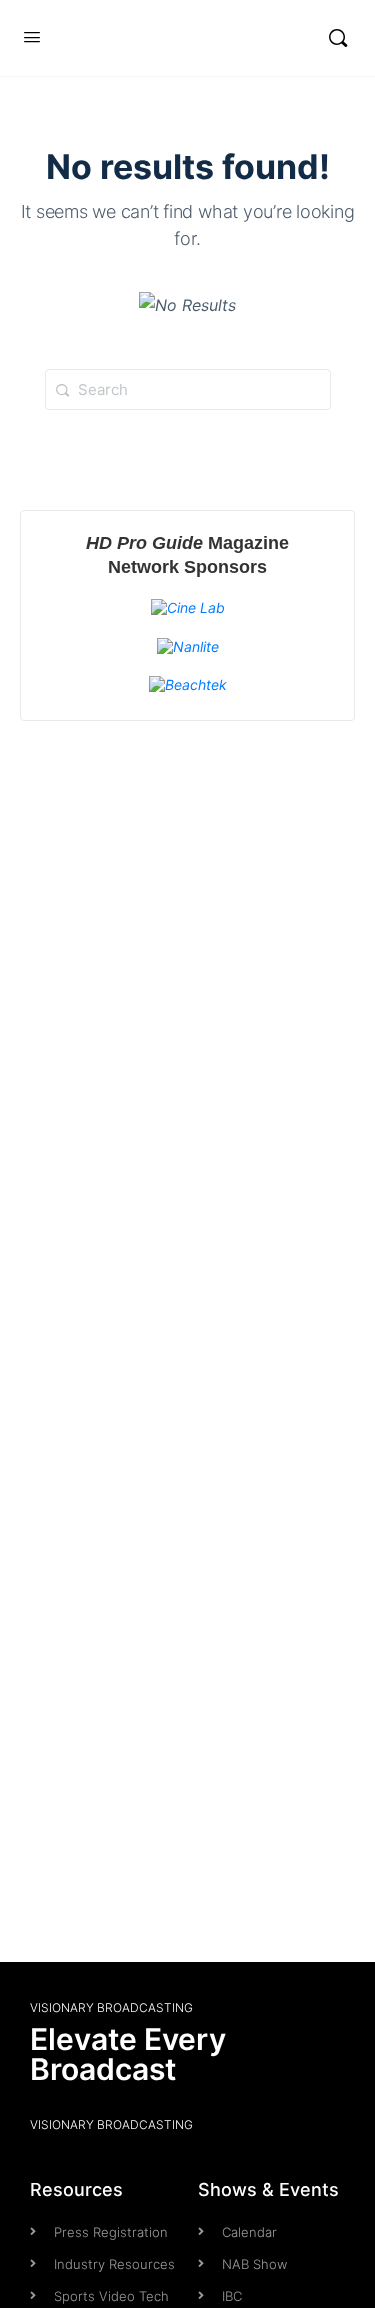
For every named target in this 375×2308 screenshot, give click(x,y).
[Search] (338, 38)
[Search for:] (188, 389)
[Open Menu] (32, 37)
